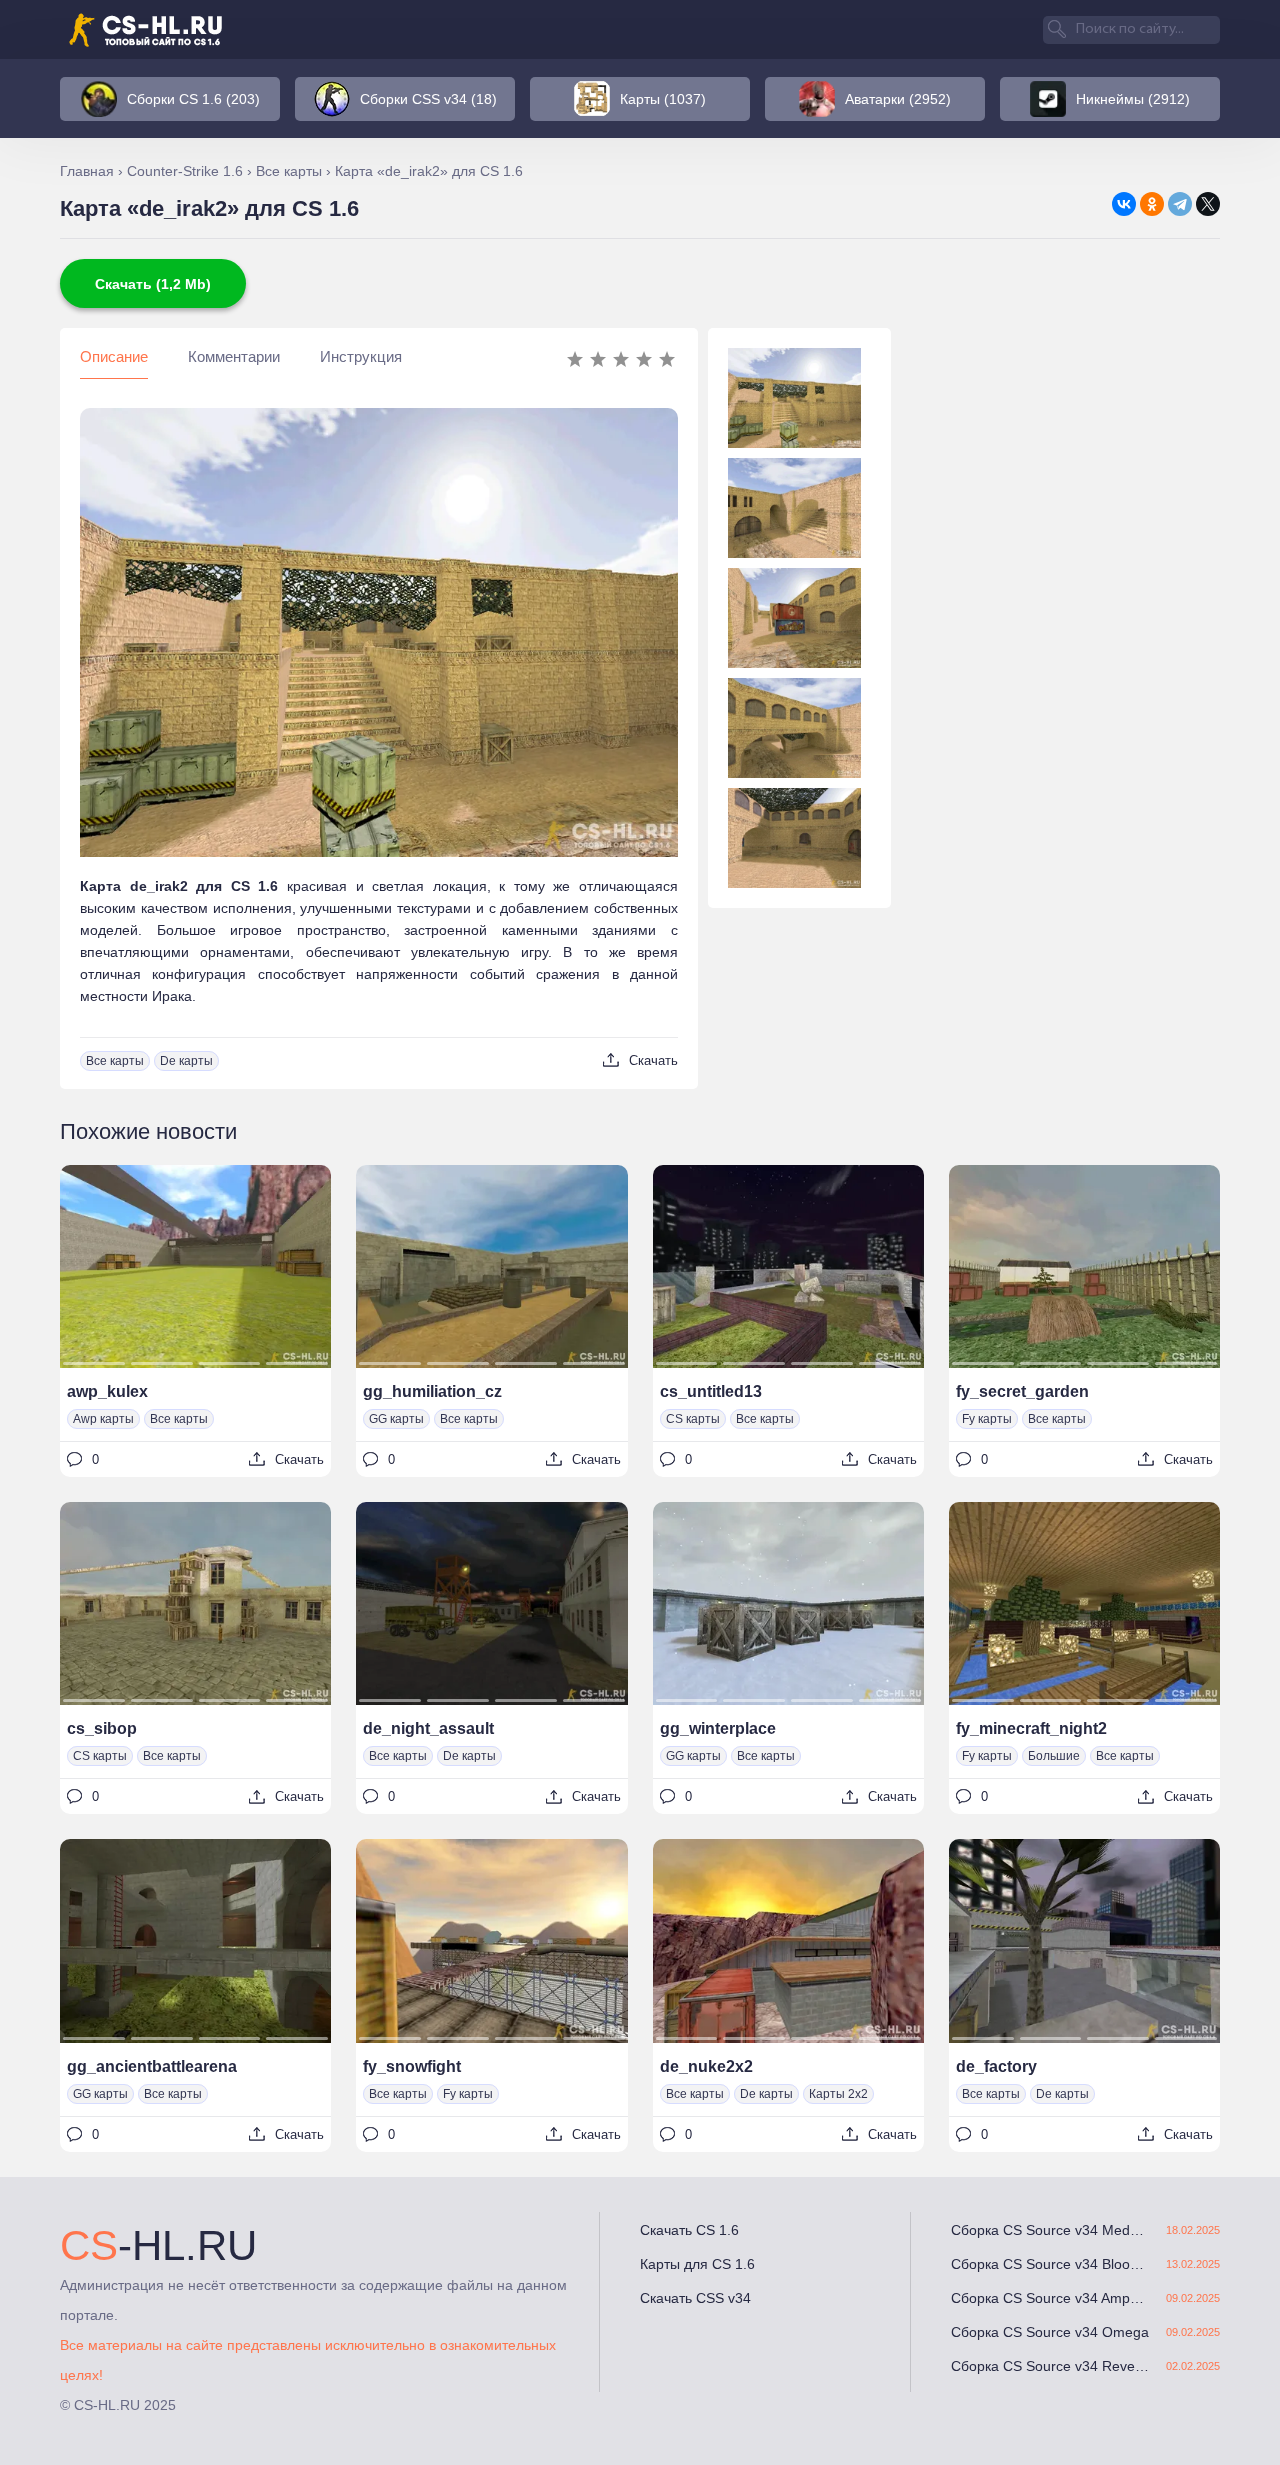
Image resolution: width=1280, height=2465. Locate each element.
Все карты (115, 1061)
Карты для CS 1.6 (697, 2264)
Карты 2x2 (838, 2094)
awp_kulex (107, 1391)
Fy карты (987, 1419)
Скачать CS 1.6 (689, 2230)
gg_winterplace (718, 1728)
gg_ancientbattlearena (152, 2066)
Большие (1054, 1756)
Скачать (653, 1060)
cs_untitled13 (711, 1391)
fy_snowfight (412, 2066)
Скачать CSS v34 (695, 2298)
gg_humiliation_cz (432, 1391)
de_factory (996, 2066)
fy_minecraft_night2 (1031, 1728)
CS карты (693, 1419)
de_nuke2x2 (706, 2066)
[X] (1208, 204)
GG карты (396, 1419)
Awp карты (103, 1419)
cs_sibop (102, 1728)
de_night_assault (428, 1728)
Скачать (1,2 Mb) (153, 284)
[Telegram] (1180, 204)
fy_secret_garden (1022, 1391)
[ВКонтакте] (1124, 204)
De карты (186, 1061)
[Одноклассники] (1152, 204)
